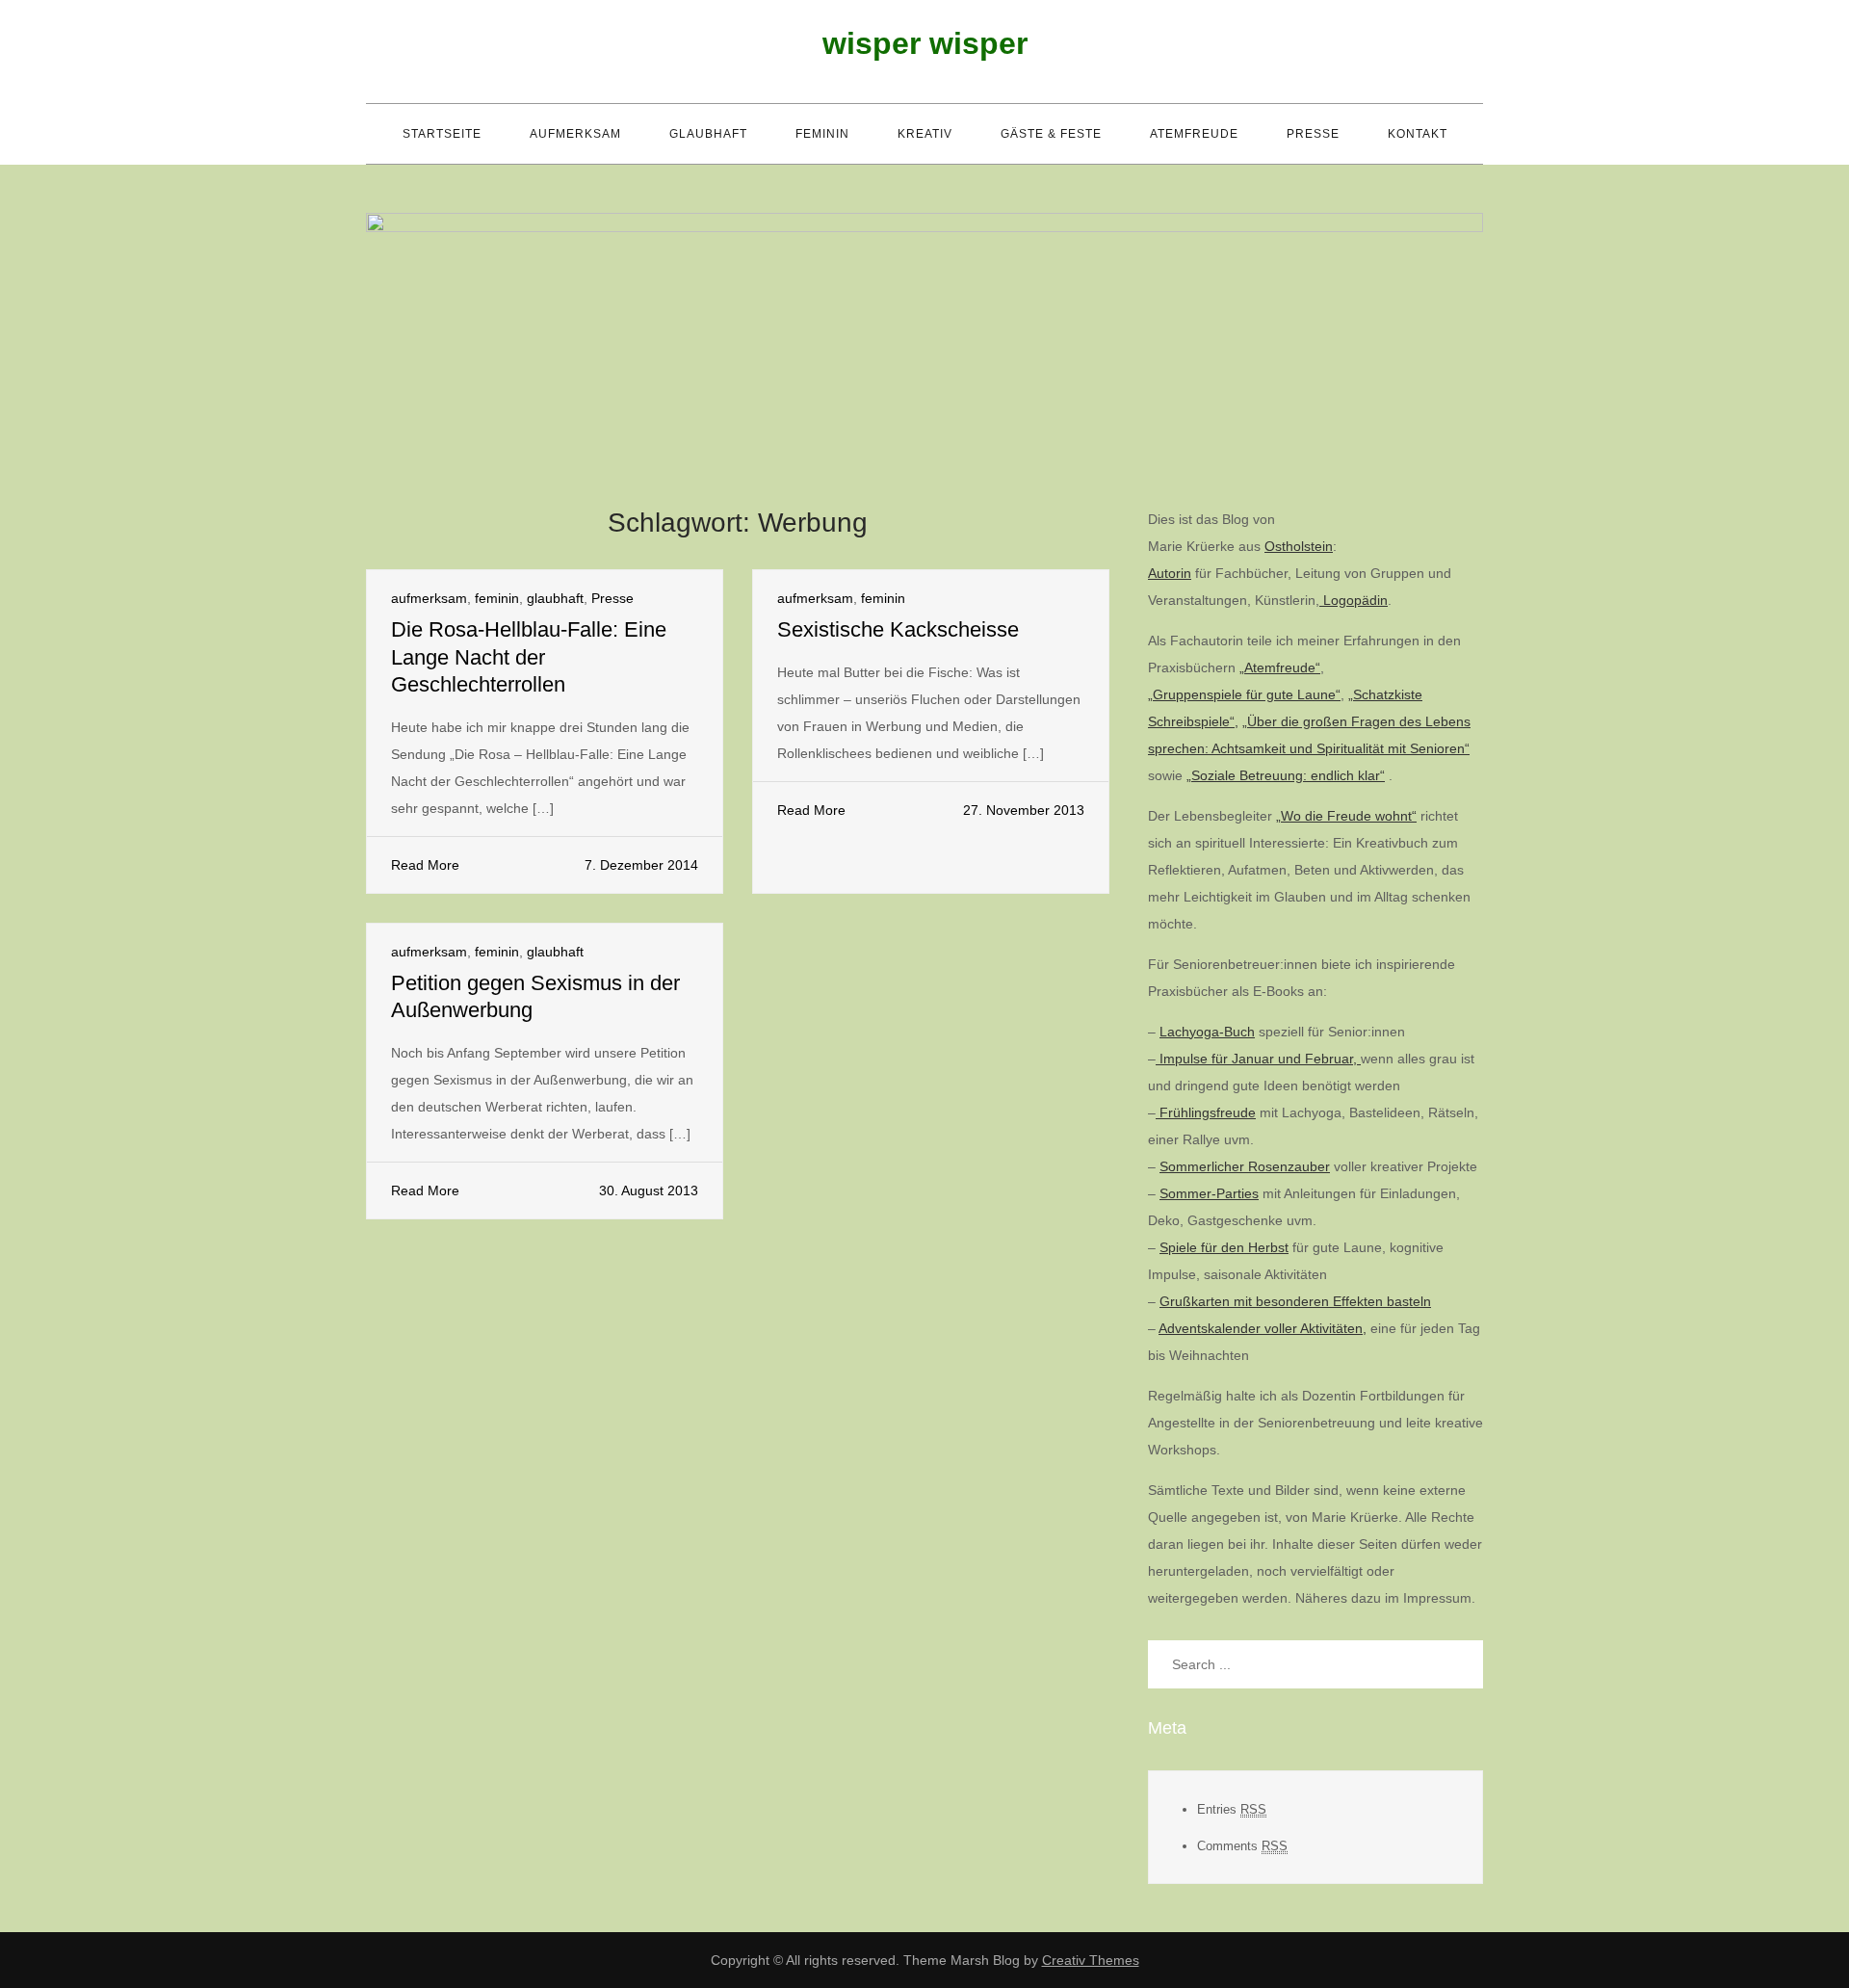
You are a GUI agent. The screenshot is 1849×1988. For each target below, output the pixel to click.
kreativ (925, 134)
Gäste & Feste (1051, 134)
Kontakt (1418, 134)
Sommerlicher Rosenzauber (1245, 1166)
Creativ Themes (1091, 1960)
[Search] (1459, 1664)
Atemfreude (1194, 134)
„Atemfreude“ (1280, 667)
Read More (425, 865)
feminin (822, 134)
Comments (1242, 1846)
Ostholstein (1299, 546)
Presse (1313, 134)
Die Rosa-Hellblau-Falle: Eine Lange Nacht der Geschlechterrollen (529, 657)
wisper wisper (925, 43)
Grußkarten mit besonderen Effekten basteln (1295, 1301)
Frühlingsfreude (1206, 1112)
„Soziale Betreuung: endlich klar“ (1286, 775)
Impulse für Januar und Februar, (1258, 1059)
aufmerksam (575, 134)
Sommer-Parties (1209, 1193)
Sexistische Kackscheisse (898, 629)
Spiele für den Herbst (1224, 1247)
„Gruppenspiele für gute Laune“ (1244, 694)
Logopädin (1354, 600)
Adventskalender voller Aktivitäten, (1263, 1328)
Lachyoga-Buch (1207, 1032)
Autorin (1170, 573)
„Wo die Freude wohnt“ (1346, 816)
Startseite (442, 134)
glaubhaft (708, 134)
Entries (1232, 1809)
